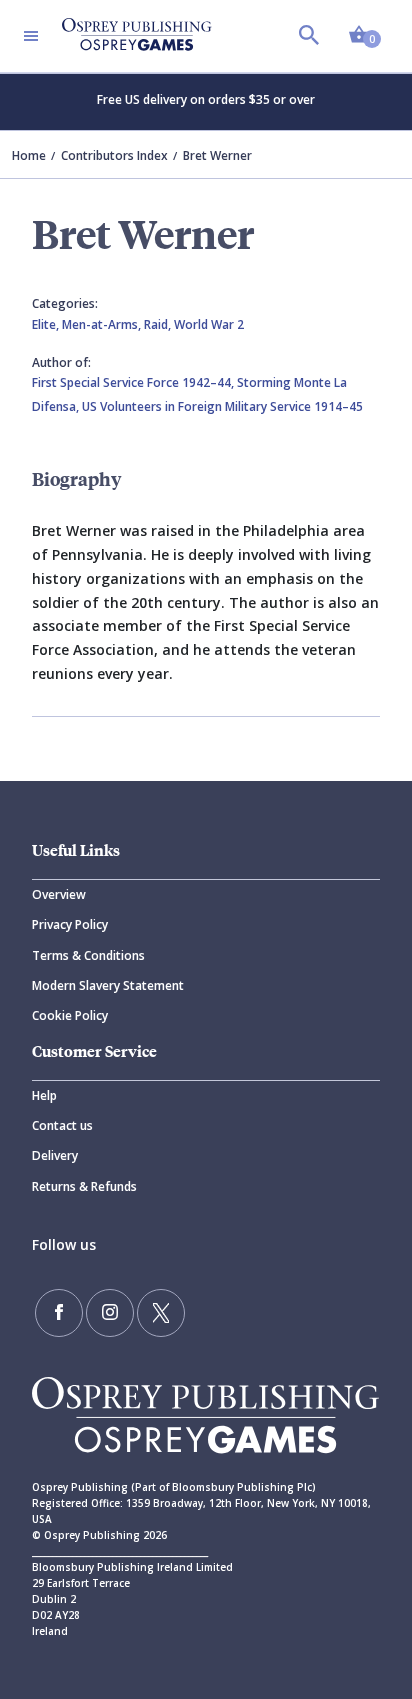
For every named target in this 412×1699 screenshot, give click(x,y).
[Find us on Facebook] (59, 1313)
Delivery (55, 1155)
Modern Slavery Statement (108, 985)
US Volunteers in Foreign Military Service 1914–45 (222, 406)
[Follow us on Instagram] (110, 1313)
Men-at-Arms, (103, 324)
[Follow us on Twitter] (161, 1313)
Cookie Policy (70, 1015)
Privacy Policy (70, 924)
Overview (59, 894)
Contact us (62, 1125)
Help (44, 1095)
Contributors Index (114, 155)
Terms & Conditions (88, 955)
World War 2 (209, 324)
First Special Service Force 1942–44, (134, 382)
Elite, (47, 324)
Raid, (159, 324)
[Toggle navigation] (31, 36)
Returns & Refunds (84, 1186)
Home (29, 155)
